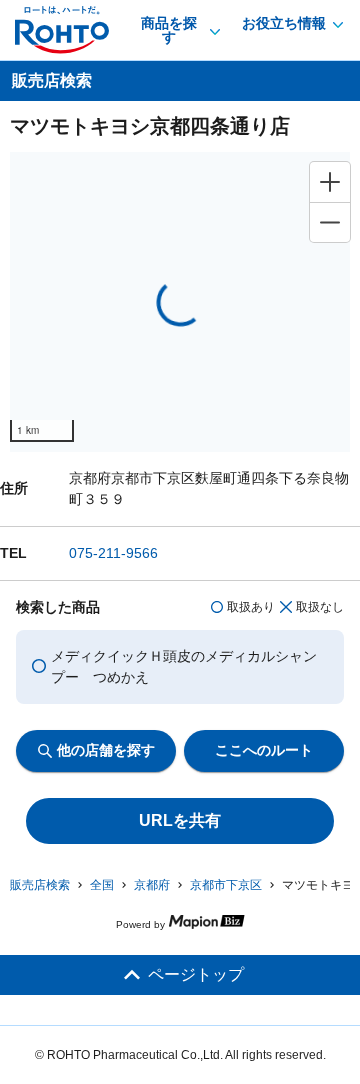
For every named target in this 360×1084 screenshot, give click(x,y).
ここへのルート (264, 750)
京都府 (152, 885)
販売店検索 (40, 885)
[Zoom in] (330, 182)
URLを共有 (180, 820)
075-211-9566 (113, 553)
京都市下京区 (226, 885)
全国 (102, 885)
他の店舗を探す (106, 750)
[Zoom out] (330, 222)
